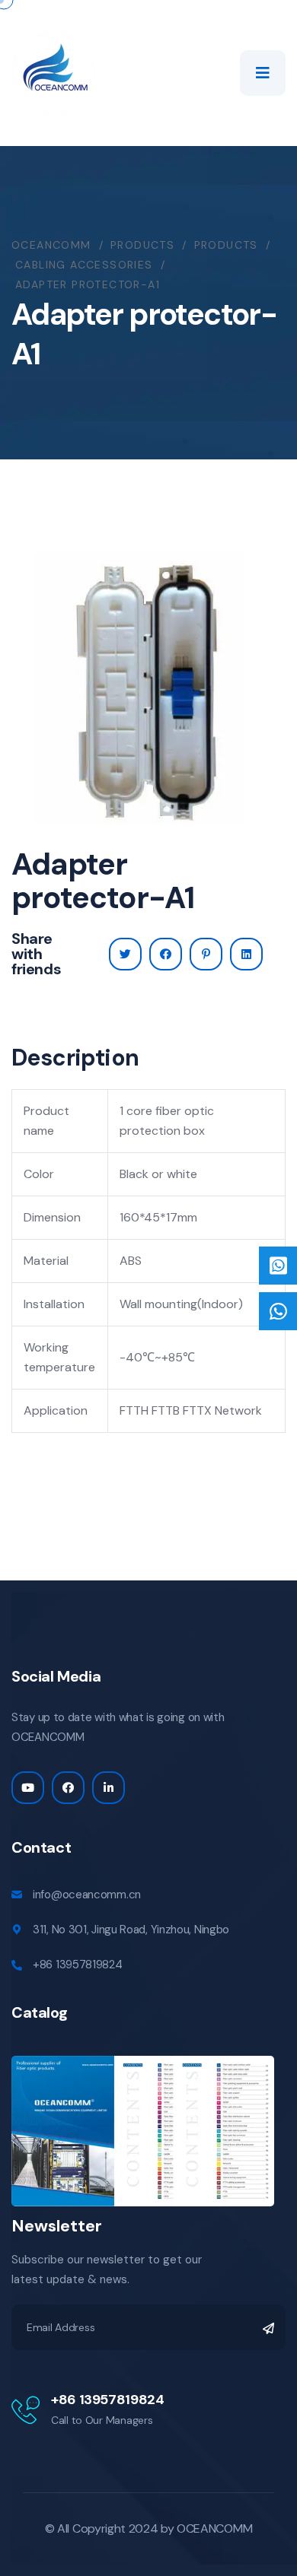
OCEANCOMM (214, 2528)
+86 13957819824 (78, 1965)
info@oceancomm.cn (87, 1895)
